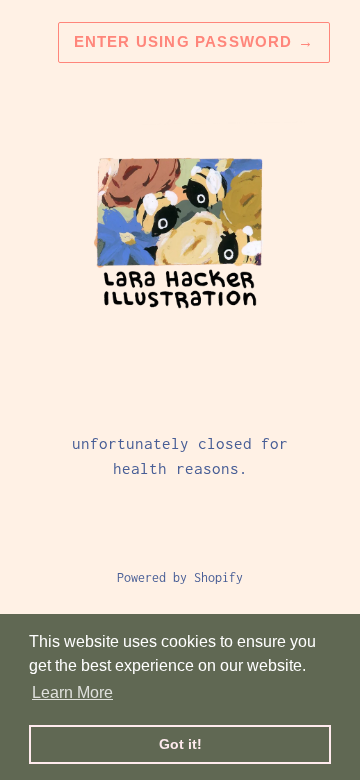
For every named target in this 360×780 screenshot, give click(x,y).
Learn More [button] (72, 692)
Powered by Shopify (180, 577)
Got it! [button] (180, 744)
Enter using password (194, 41)
